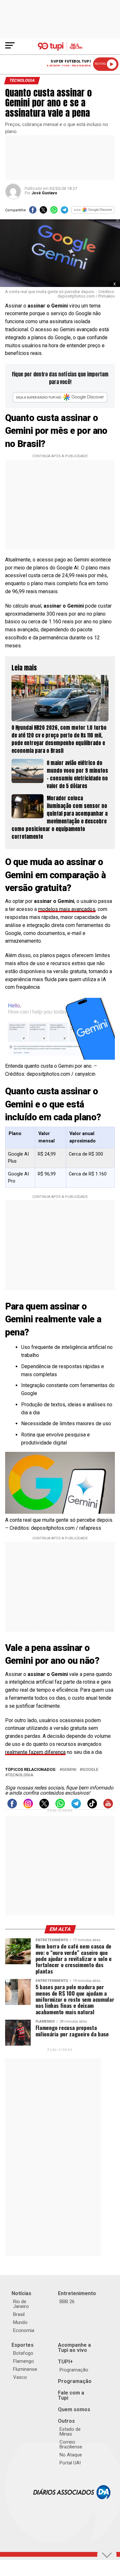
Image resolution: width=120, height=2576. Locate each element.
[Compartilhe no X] (43, 212)
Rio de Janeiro (21, 2304)
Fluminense (25, 2369)
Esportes (23, 2345)
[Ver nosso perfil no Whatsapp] (60, 1807)
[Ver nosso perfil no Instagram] (28, 1807)
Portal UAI (70, 2463)
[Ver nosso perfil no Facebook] (12, 1807)
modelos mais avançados (67, 909)
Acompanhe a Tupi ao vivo (74, 2348)
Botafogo (23, 2353)
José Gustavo (44, 193)
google (90, 1770)
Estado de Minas (70, 2432)
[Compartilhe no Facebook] (33, 212)
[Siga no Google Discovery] (93, 212)
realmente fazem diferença (35, 1752)
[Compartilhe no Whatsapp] (54, 212)
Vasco (20, 2377)
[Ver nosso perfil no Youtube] (108, 1807)
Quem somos (74, 2409)
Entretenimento (77, 2293)
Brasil (19, 2314)
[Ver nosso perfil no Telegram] (76, 1807)
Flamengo (24, 2361)
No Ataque (71, 2455)
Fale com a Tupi (71, 2395)
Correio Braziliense (71, 2444)
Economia (24, 2330)
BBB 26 (67, 2302)
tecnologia (20, 1775)
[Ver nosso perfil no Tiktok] (92, 1807)
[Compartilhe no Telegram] (64, 212)
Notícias (21, 2293)
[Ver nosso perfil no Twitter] (44, 1807)
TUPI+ (65, 2362)
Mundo (20, 2322)
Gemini (69, 1770)
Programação (74, 2370)
